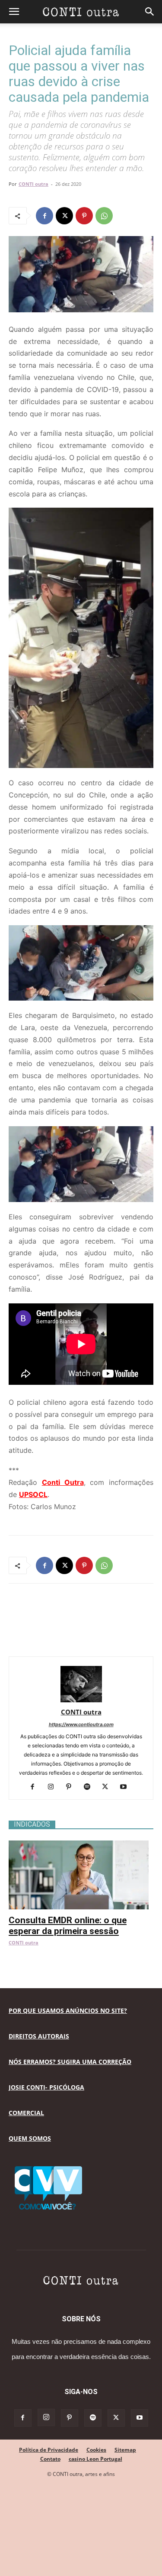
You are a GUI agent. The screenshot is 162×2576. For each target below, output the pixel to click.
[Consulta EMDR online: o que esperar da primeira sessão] (81, 1845)
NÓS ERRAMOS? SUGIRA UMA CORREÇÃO (70, 2062)
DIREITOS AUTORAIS (39, 2036)
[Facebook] (44, 216)
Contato (50, 2459)
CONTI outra (33, 184)
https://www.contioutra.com (81, 1724)
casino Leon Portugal (95, 2459)
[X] (64, 216)
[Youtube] (126, 1787)
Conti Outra (63, 1482)
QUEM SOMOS (30, 2138)
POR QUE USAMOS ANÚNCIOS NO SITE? (68, 2011)
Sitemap (125, 2450)
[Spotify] (90, 1787)
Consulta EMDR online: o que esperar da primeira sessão (68, 1926)
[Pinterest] (84, 216)
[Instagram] (54, 1787)
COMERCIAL (26, 2113)
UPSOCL (33, 1494)
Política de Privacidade (49, 2450)
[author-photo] (81, 1700)
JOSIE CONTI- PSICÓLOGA (46, 2087)
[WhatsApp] (104, 216)
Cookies (96, 2450)
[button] (14, 12)
